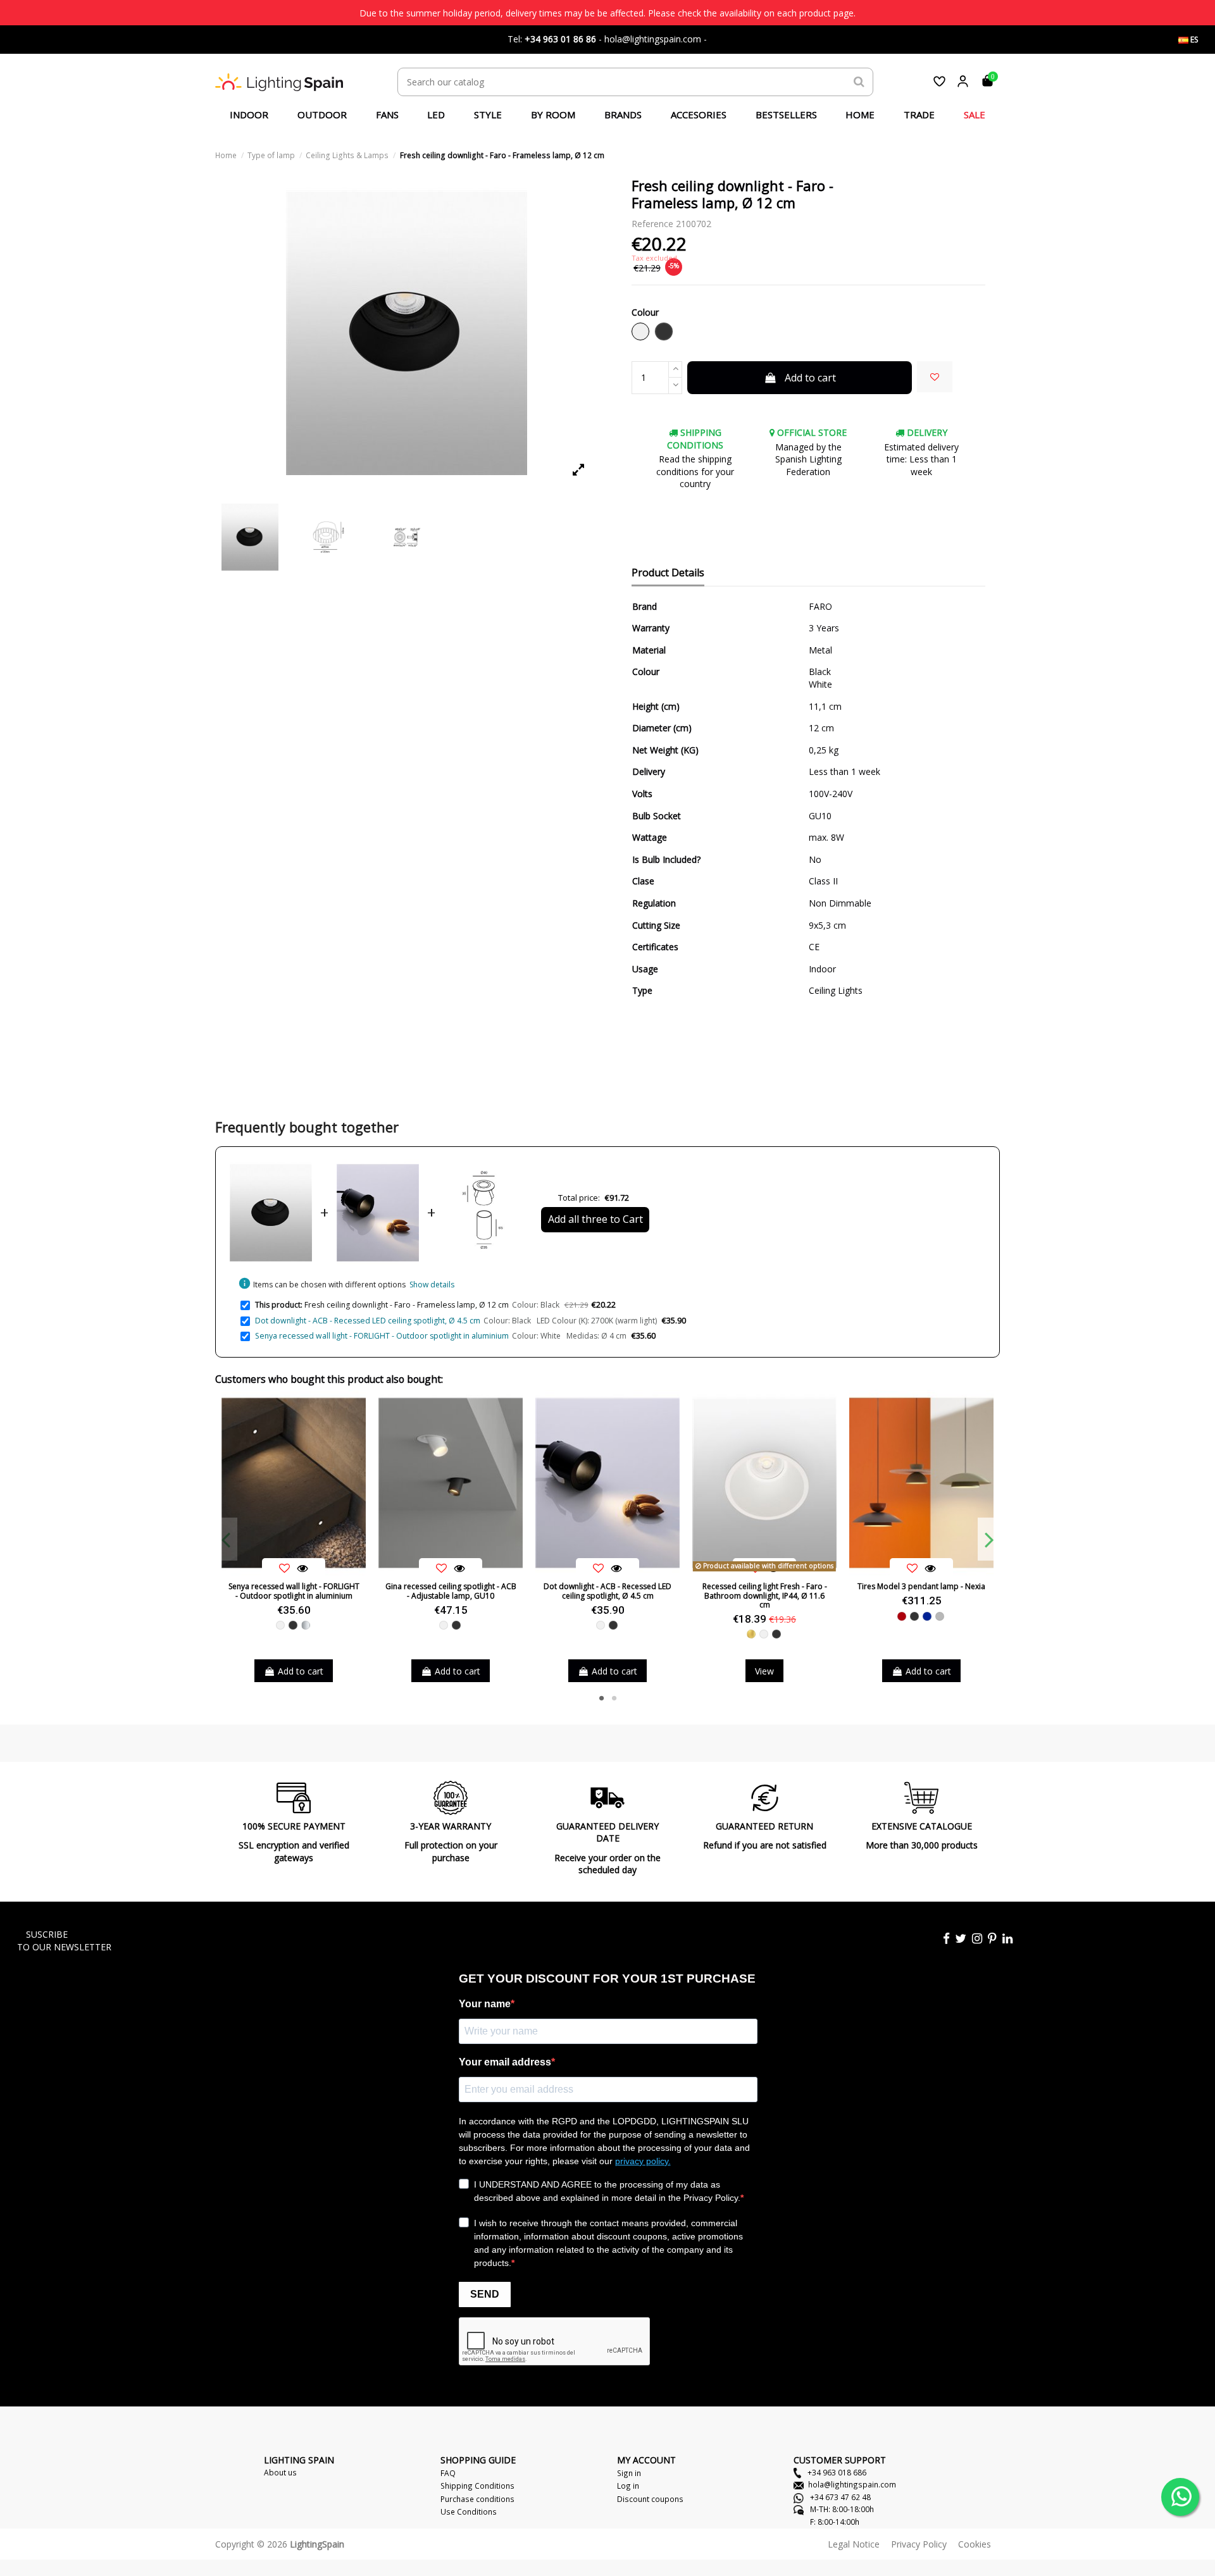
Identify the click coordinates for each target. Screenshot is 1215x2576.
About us (280, 2472)
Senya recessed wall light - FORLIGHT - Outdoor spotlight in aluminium (382, 1336)
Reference (652, 224)
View (764, 1671)
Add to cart (810, 378)
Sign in (629, 2473)
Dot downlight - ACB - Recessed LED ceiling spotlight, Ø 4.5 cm (368, 1321)
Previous (226, 1539)
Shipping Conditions (477, 2486)
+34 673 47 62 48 (839, 2497)
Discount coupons (650, 2499)
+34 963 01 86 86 (560, 39)
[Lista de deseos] (939, 81)
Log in (628, 2486)
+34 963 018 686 (836, 2472)
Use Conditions (469, 2511)
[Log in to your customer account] (963, 81)
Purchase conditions (477, 2499)
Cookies (975, 2544)
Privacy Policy (919, 2544)
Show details (432, 1285)
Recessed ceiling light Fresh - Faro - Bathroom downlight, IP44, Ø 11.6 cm (765, 1595)
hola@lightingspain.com (852, 2484)
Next (989, 1539)
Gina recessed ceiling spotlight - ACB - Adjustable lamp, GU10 (451, 1591)
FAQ (448, 2473)
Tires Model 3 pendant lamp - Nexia (921, 1586)
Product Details (668, 573)
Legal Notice (854, 2544)
